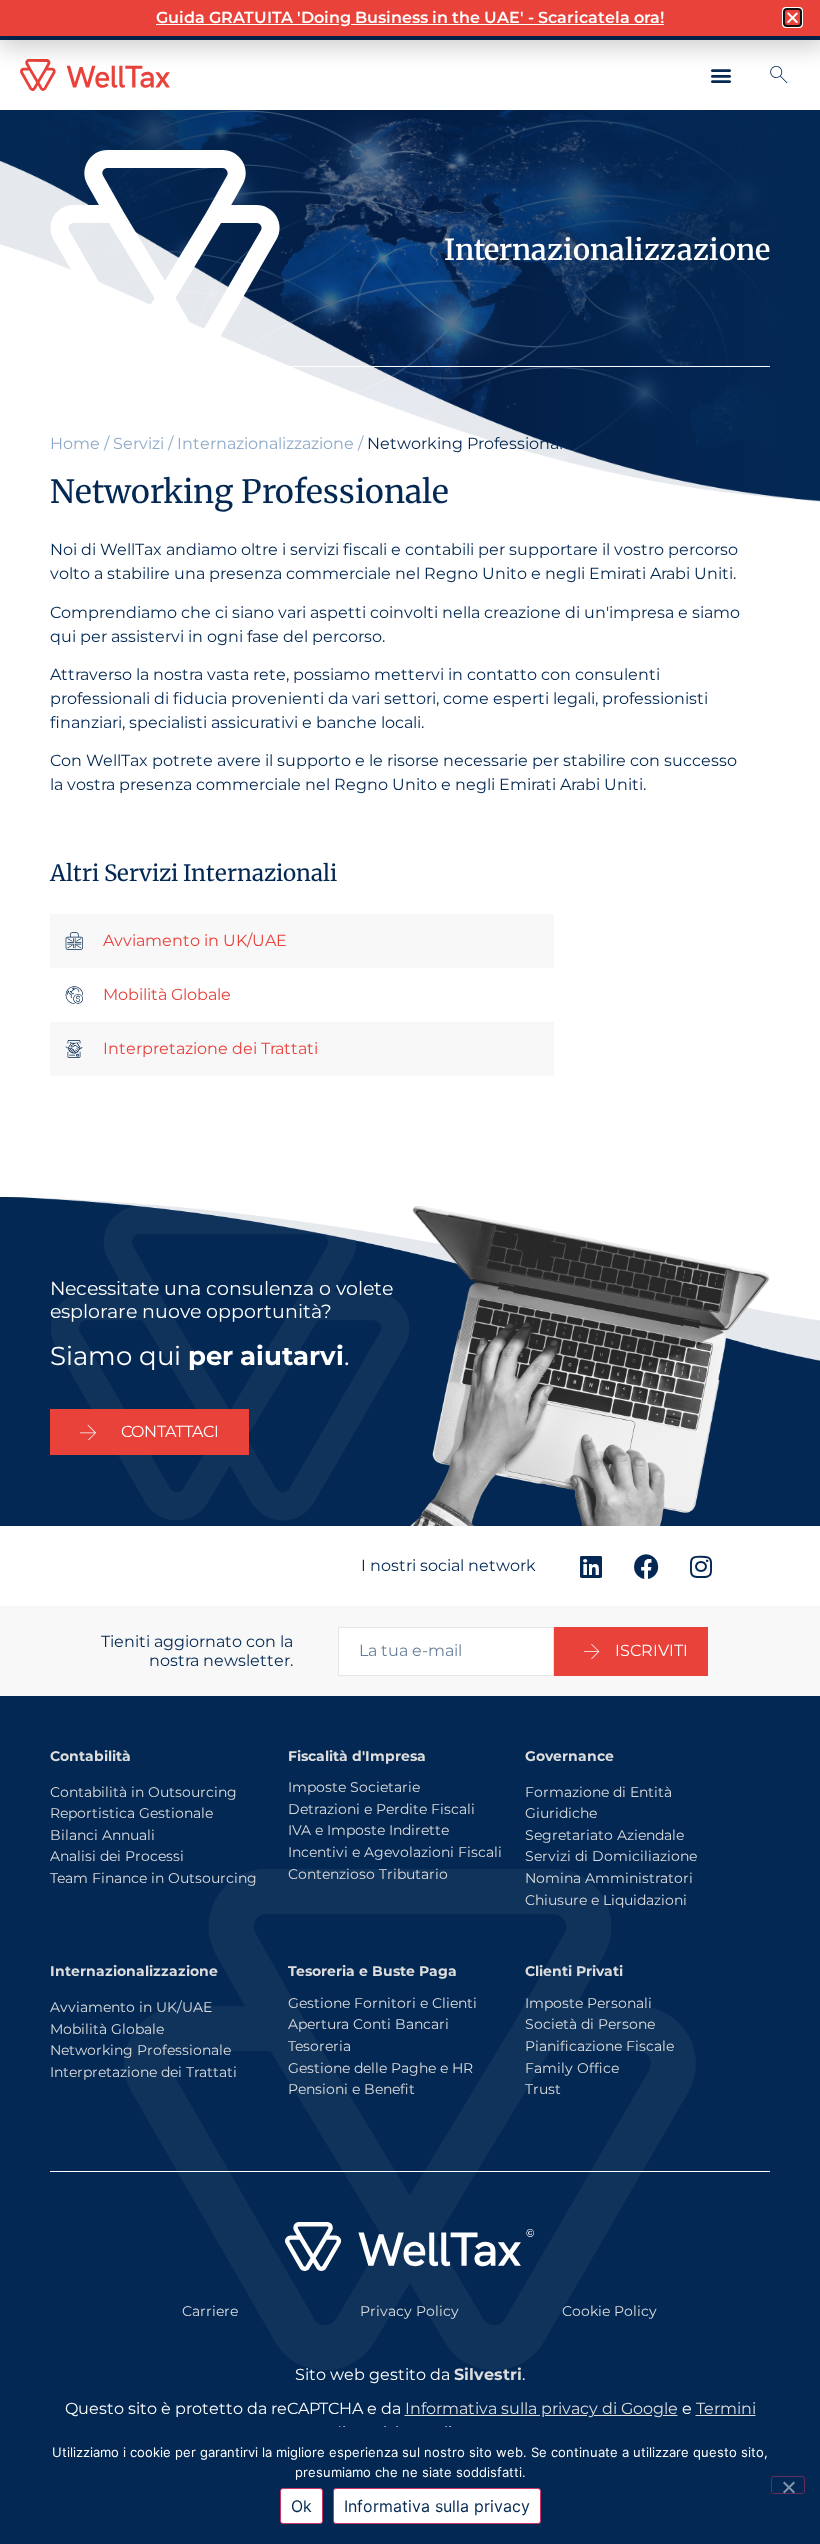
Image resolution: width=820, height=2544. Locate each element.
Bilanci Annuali (102, 1835)
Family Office (572, 2068)
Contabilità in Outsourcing (143, 1792)
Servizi (138, 443)
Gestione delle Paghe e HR (380, 2068)
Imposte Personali (588, 2003)
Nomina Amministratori (609, 1878)
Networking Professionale (140, 2050)
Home (75, 443)
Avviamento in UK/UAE (131, 2007)
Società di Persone (590, 2024)
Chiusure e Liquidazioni (606, 1900)
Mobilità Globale (107, 2029)
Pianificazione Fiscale (599, 2046)
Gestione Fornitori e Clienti (382, 2003)
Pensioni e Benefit (351, 2089)
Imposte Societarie (354, 1787)
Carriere (210, 2311)
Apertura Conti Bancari (368, 2024)
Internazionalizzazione (265, 443)
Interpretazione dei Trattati (143, 2072)
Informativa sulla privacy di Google (541, 2408)
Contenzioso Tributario (368, 1874)
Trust (543, 2089)
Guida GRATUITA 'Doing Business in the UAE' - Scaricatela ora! (410, 17)
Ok (301, 2506)
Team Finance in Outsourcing (153, 1878)
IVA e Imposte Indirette (368, 1830)
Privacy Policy (409, 2311)
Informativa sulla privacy (437, 2506)
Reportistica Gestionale (131, 1813)
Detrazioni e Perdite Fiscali (381, 1809)
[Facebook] (646, 1566)
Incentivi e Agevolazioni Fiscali (395, 1852)
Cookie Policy (609, 2311)
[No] (788, 2485)
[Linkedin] (591, 1566)
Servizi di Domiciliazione (611, 1856)
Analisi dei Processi (117, 1856)
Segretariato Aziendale (604, 1835)
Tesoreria (319, 2046)
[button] (721, 75)
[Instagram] (701, 1566)
